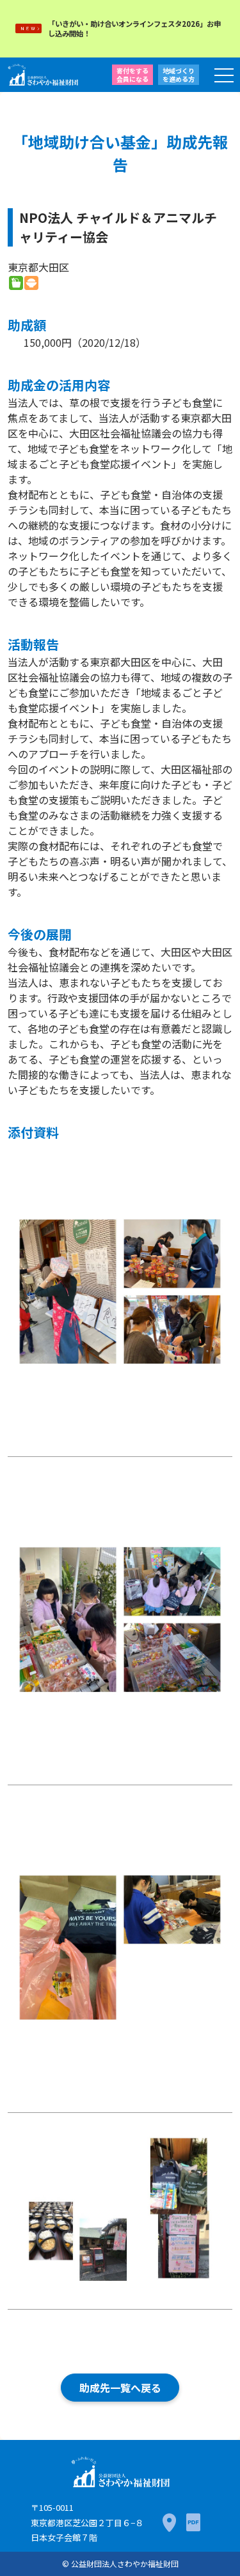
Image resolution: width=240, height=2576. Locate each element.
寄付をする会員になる (132, 75)
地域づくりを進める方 (179, 75)
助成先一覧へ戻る (120, 2388)
